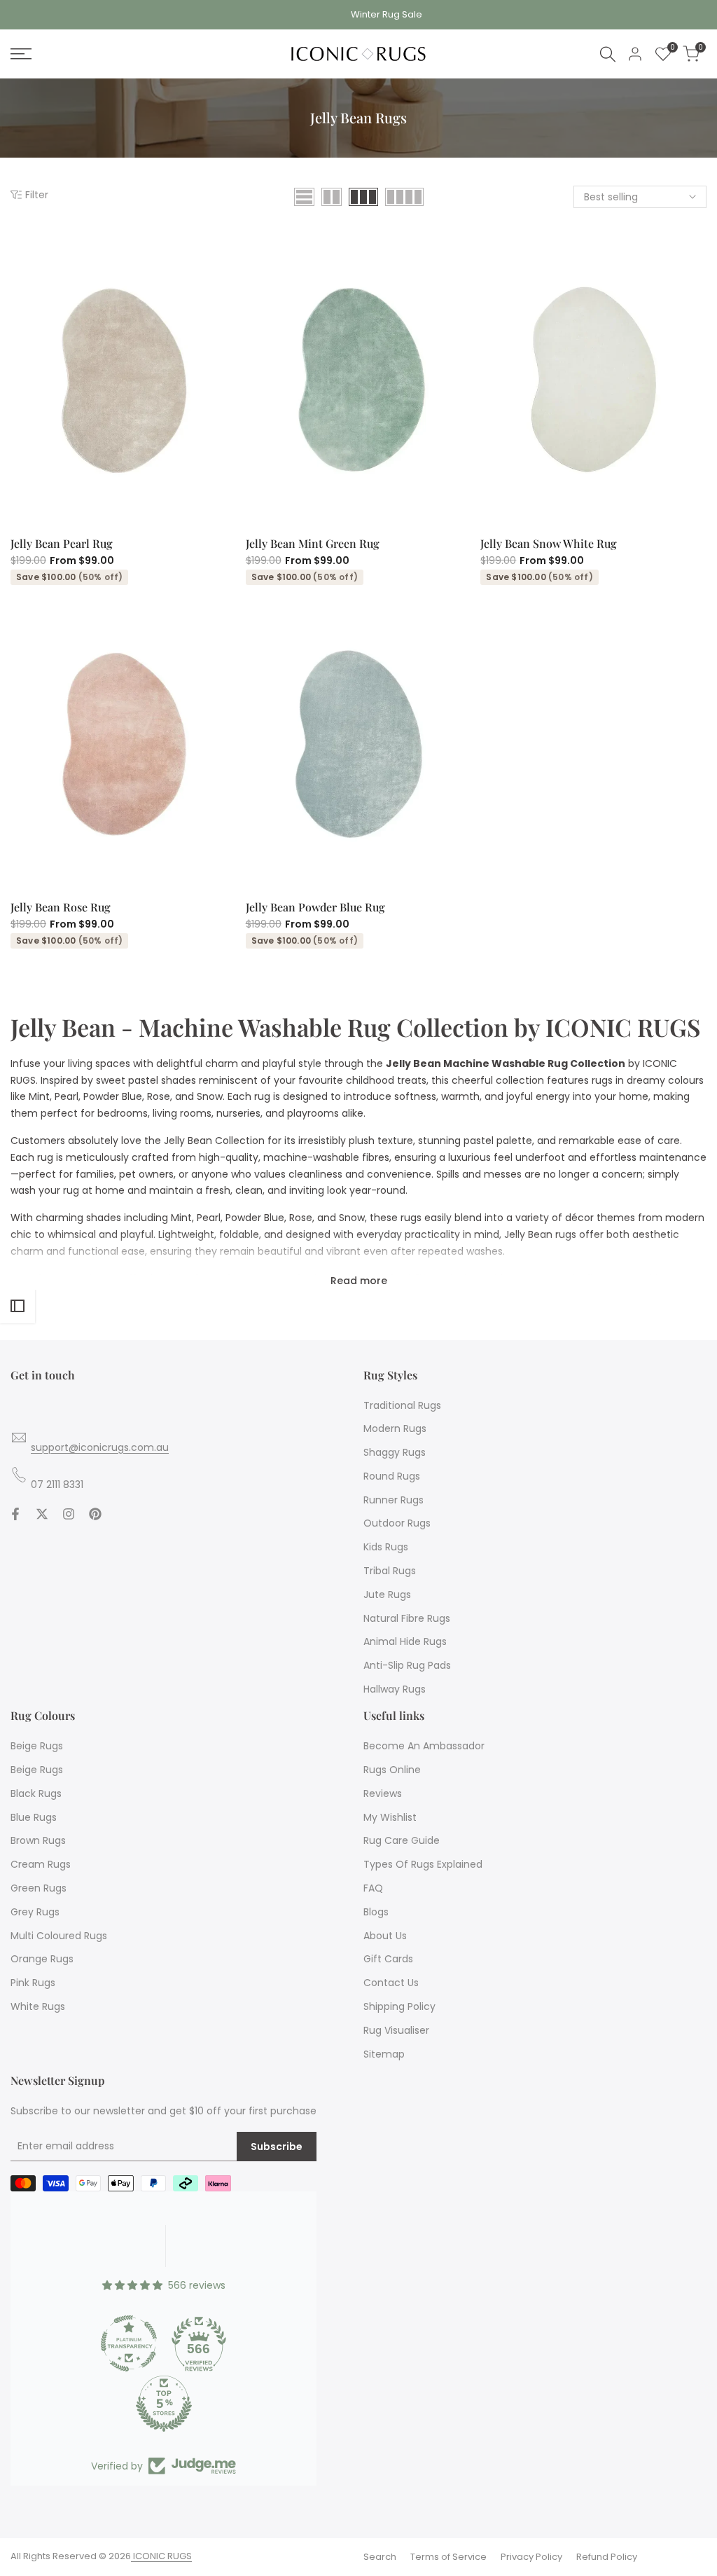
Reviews (383, 1793)
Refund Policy (607, 2557)
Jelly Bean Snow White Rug (549, 543)
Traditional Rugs (402, 1405)
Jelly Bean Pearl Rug (62, 543)
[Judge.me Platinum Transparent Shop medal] (129, 2343)
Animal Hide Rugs (405, 1641)
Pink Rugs (33, 1983)
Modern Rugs (395, 1428)
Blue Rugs (34, 1817)
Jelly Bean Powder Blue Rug (315, 907)
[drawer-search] (608, 54)
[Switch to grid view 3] (363, 197)
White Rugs (38, 2006)
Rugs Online (392, 1770)
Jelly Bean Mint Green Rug (313, 543)
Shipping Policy (399, 2006)
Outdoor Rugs (397, 1523)
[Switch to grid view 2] (332, 197)
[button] (199, 512)
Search (380, 2557)
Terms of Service (448, 2557)
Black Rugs (36, 1793)
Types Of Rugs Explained (423, 1864)
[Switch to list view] (304, 197)
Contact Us (391, 1983)
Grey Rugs (35, 1912)
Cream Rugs (41, 1864)
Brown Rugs (38, 1840)
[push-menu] (21, 54)
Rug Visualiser (396, 2030)
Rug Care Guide (402, 1840)
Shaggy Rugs (395, 1452)
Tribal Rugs (390, 1571)
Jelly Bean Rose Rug (61, 907)
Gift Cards (388, 1959)
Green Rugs (39, 1888)
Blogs (376, 1912)
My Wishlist (390, 1817)
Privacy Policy (531, 2557)
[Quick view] (224, 512)
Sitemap (384, 2054)
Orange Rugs (42, 1959)
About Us (385, 1936)
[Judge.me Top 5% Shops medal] (164, 2404)
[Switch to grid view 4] (404, 197)
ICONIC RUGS (161, 2556)
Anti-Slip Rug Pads (407, 1665)
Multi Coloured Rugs (59, 1936)
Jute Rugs (387, 1594)
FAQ (373, 1888)
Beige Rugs (37, 1746)
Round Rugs (392, 1476)
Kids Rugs (386, 1547)
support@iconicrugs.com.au (100, 1447)
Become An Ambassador (424, 1746)
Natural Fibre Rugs (407, 1618)
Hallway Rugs (395, 1689)
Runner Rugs (394, 1500)
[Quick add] (98, 512)
